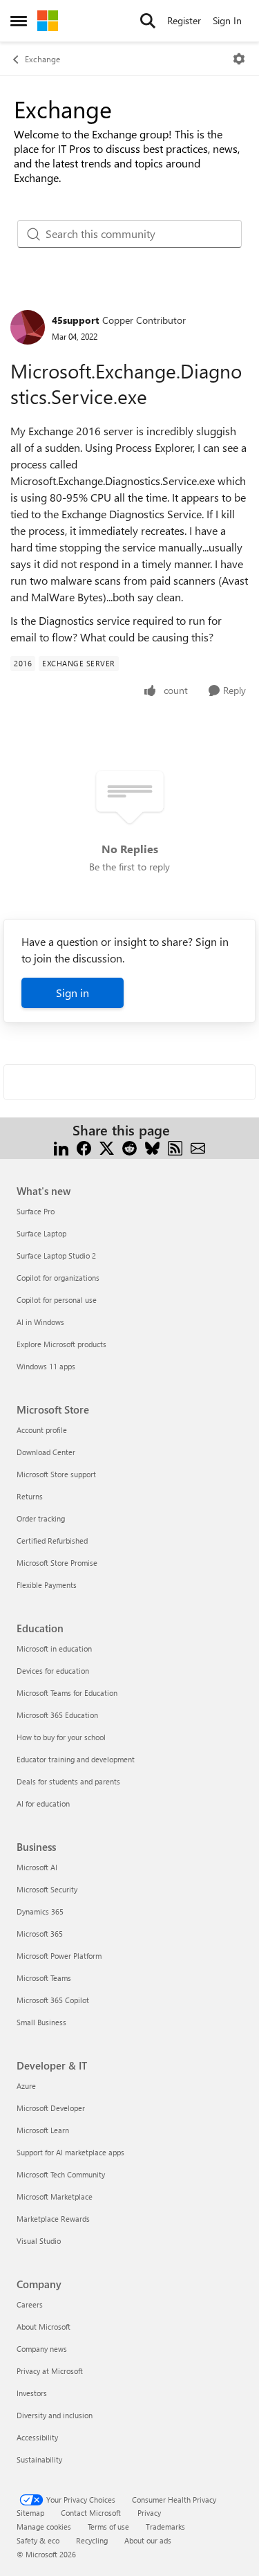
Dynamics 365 (40, 1911)
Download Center (46, 1452)
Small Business (41, 2022)
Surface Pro (36, 1211)
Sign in (73, 993)
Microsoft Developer (51, 2108)
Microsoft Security (47, 1889)
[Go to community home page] (48, 21)
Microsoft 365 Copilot (53, 2000)
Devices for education (53, 1671)
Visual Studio (39, 2241)
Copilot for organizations (58, 1278)
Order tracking (41, 1518)
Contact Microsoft (91, 2513)
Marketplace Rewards (53, 2219)
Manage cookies (44, 2527)
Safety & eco (38, 2540)
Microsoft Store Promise (57, 1563)
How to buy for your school (61, 1737)
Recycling (92, 2540)
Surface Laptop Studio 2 (56, 1255)
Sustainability (39, 2459)
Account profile (42, 1430)
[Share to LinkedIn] (61, 1147)
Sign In (227, 20)
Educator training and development (76, 1759)
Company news (42, 2349)
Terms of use (108, 2527)
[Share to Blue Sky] (152, 1147)
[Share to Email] (198, 1147)
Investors (32, 2393)
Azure (26, 2086)
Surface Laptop (41, 1233)
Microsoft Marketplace (55, 2196)
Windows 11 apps (46, 1366)
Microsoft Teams (44, 1978)
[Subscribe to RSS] (175, 1147)
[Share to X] (107, 1147)
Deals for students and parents (68, 1781)
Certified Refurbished (52, 1541)
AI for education (43, 1803)
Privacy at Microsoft (50, 2371)
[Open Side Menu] (19, 21)
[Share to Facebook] (84, 1147)
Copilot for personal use (57, 1300)
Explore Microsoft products (61, 1344)
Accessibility (37, 2437)
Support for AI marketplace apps (70, 2152)
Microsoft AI (37, 1867)
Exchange (42, 59)
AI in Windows (40, 1322)
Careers (30, 2304)
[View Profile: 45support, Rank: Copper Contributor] (28, 327)
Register (184, 20)
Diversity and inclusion (55, 2415)
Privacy (149, 2513)
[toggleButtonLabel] (239, 59)
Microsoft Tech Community (61, 2174)
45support (75, 320)
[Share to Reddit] (129, 1147)
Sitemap (30, 2513)
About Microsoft (44, 2327)
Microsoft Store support (56, 1474)
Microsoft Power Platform (59, 1956)
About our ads (148, 2540)
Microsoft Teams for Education (67, 1693)
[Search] (148, 21)
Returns (30, 1496)
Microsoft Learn (43, 2130)
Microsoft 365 (40, 1934)
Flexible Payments (47, 1585)
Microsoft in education (54, 1648)
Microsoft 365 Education (57, 1715)
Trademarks (165, 2527)
